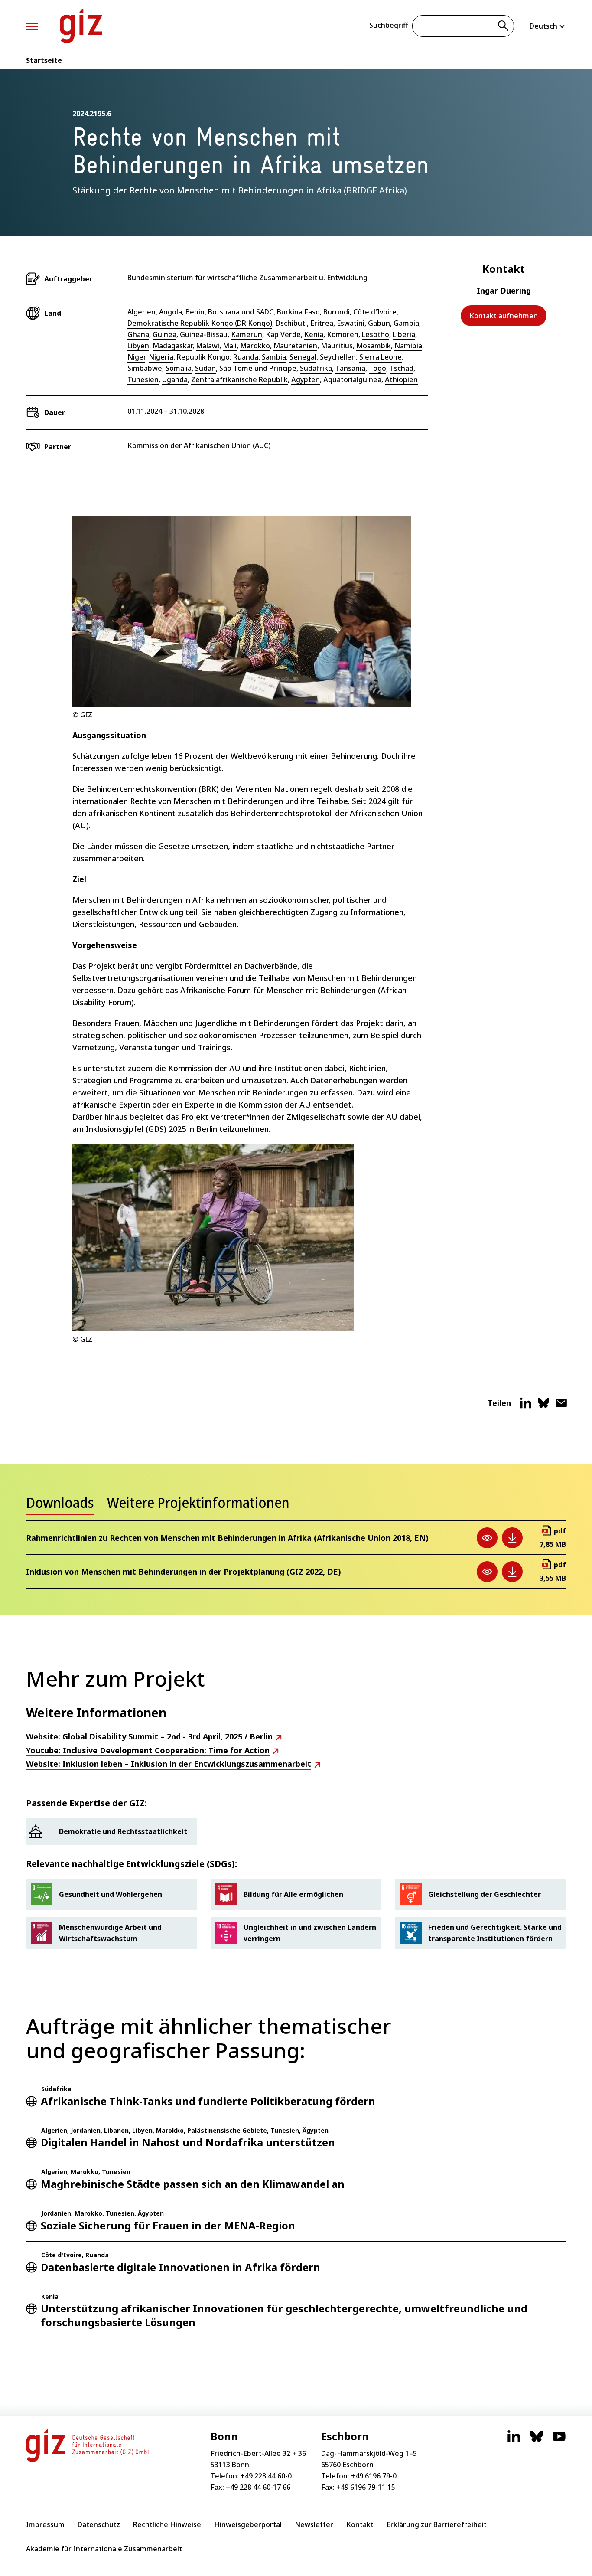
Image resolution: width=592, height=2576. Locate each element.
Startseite (44, 60)
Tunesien (143, 379)
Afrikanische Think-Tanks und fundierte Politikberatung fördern (208, 2101)
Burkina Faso (298, 312)
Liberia (404, 334)
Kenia (314, 334)
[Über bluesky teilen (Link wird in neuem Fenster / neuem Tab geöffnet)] (543, 1406)
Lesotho (376, 334)
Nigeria (161, 357)
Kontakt (360, 2524)
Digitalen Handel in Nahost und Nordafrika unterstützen (188, 2142)
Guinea (164, 334)
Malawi (208, 346)
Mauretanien (295, 346)
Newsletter (314, 2524)
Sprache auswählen (548, 26)
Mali (230, 346)
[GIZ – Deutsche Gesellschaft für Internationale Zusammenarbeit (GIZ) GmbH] (81, 26)
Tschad (402, 368)
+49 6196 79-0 (374, 2476)
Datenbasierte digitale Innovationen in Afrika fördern (181, 2267)
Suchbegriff (389, 25)
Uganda (175, 379)
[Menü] (32, 26)
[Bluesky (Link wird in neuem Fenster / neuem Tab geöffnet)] (537, 2441)
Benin (195, 312)
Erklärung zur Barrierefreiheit (437, 2524)
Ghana (138, 334)
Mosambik (374, 346)
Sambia (274, 357)
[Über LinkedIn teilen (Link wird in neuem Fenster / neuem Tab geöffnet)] (526, 1406)
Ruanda (246, 357)
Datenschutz (99, 2524)
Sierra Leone (381, 357)
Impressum (45, 2524)
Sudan (205, 368)
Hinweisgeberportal (248, 2524)
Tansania (350, 368)
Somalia (179, 368)
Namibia (408, 346)
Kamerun (247, 334)
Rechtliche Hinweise (167, 2524)
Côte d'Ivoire (375, 312)
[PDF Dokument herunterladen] (512, 1538)
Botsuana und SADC (241, 312)
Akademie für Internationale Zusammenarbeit (104, 2549)
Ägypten (306, 379)
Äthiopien (401, 379)
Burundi (337, 312)
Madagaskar (172, 346)
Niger (136, 357)
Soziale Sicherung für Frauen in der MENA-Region (168, 2225)
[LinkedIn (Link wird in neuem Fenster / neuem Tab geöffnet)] (514, 2441)
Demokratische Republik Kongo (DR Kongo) (200, 323)
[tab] (60, 1505)
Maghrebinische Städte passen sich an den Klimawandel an (193, 2184)
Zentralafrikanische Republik (239, 379)
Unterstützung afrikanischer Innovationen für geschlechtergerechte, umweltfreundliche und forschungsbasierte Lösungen (284, 2315)
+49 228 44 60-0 (266, 2476)
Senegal (303, 357)
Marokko (255, 346)
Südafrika (316, 368)
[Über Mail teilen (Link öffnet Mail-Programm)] (561, 1406)
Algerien (141, 312)
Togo (377, 368)
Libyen (138, 346)
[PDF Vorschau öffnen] (487, 1538)
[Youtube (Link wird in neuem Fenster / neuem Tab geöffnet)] (559, 2441)
